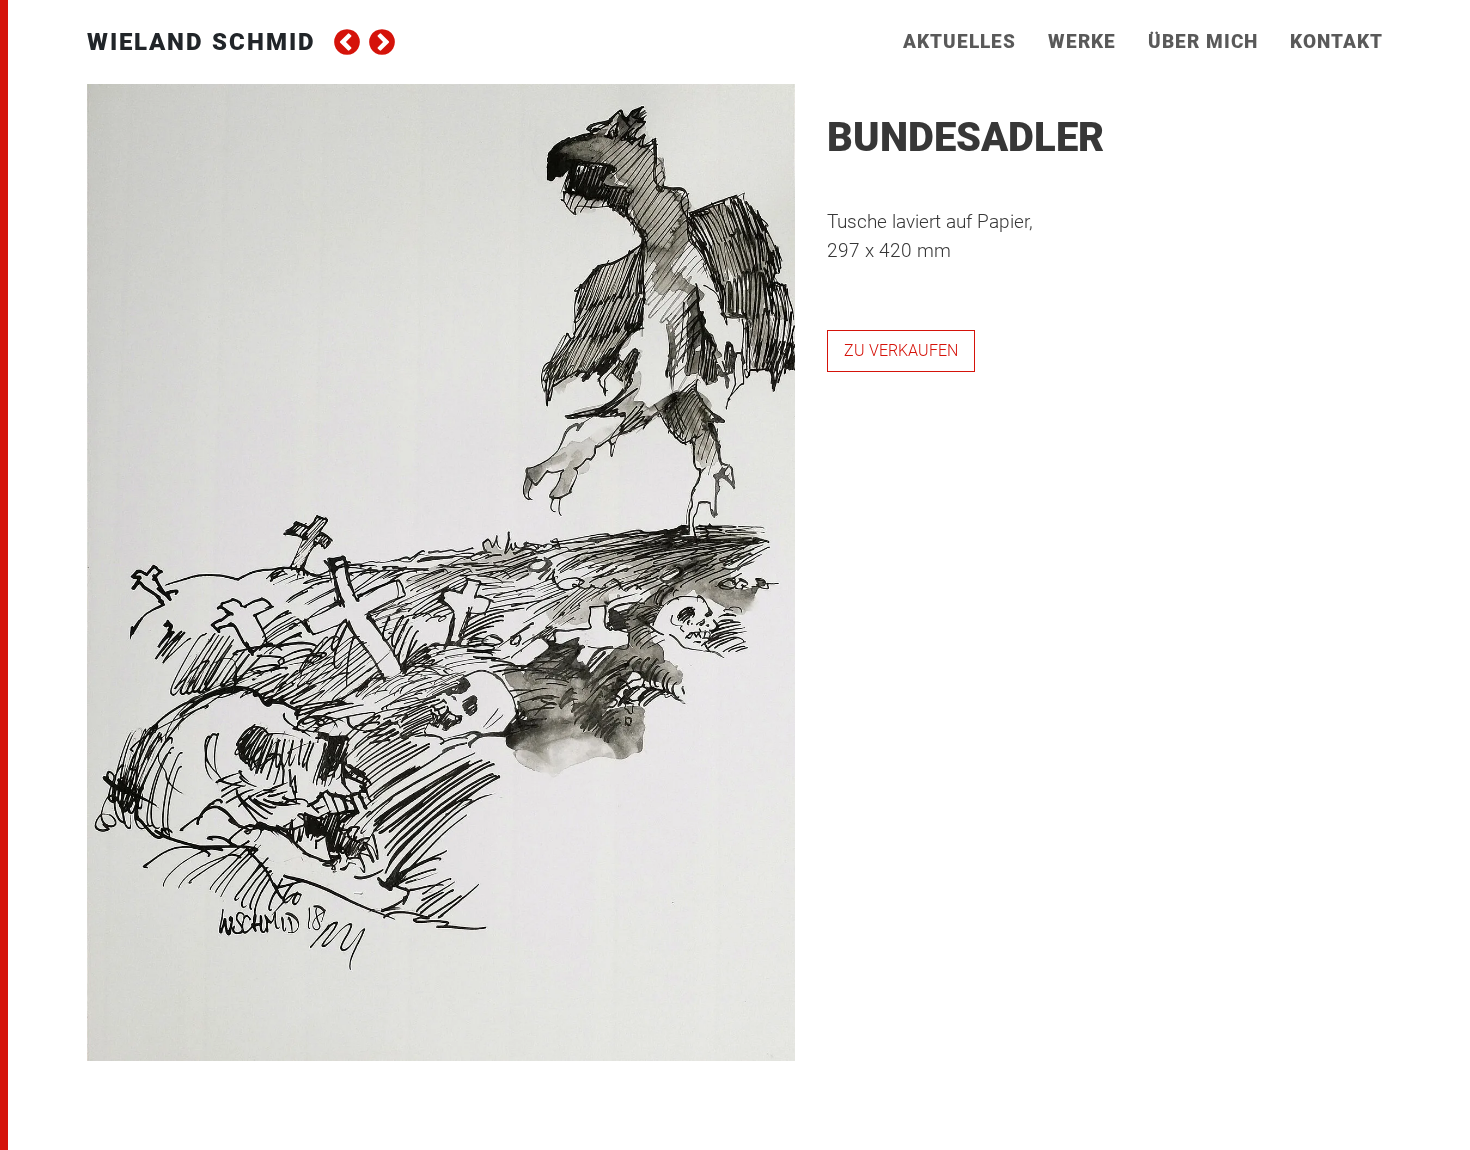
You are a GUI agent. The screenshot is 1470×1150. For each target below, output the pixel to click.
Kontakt (1336, 41)
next (382, 41)
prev (347, 41)
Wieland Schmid (201, 42)
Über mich (1203, 41)
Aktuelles (959, 41)
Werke (1082, 41)
